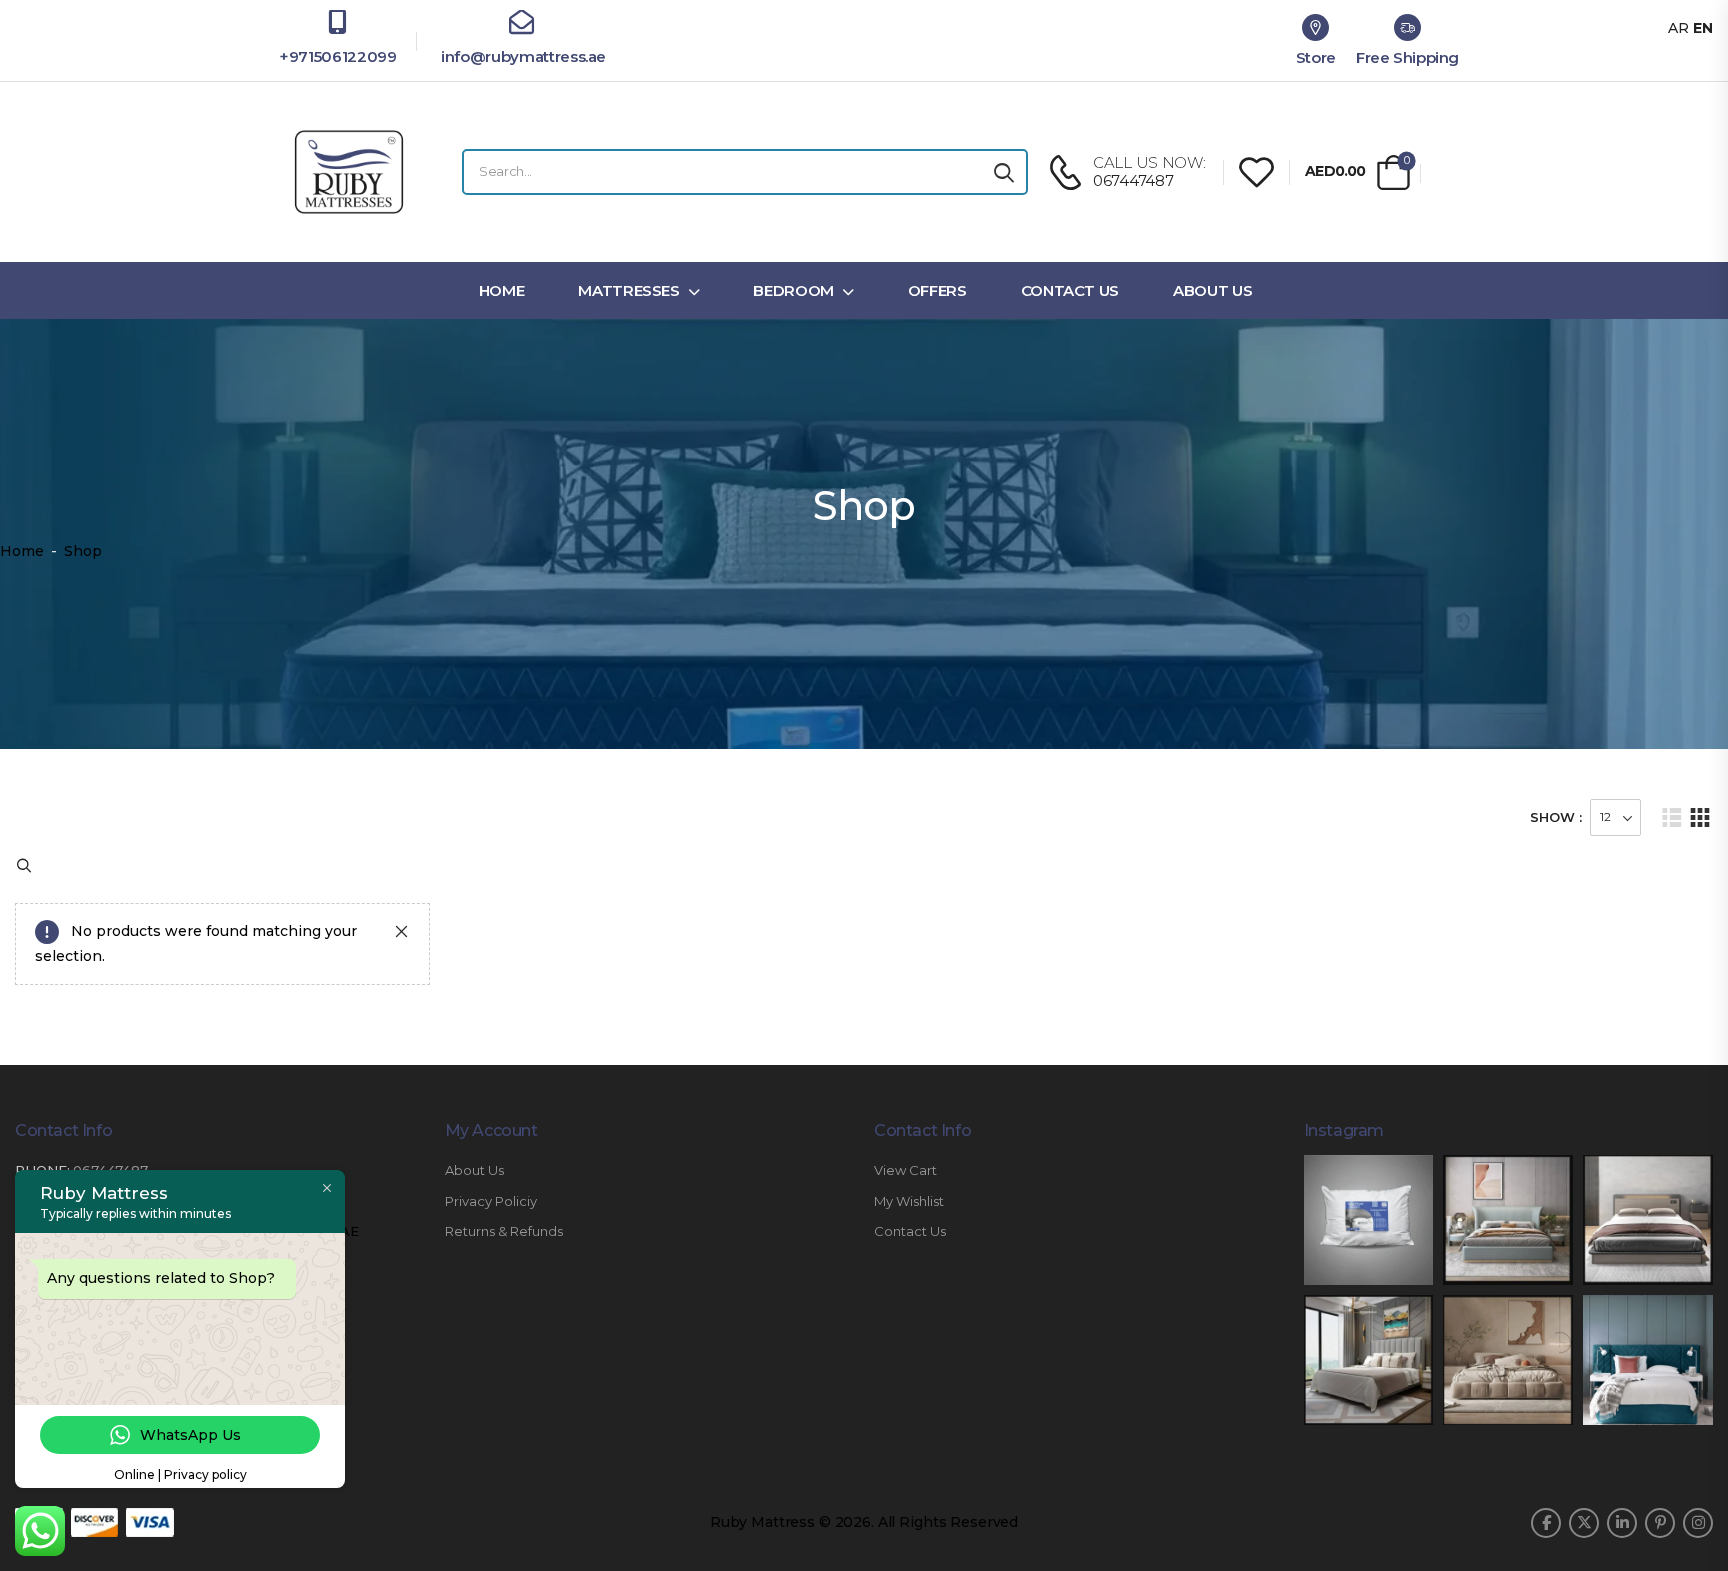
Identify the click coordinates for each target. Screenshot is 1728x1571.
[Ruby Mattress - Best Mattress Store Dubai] (349, 172)
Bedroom (793, 290)
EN (1703, 28)
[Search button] (1004, 172)
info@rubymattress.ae (521, 56)
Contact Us (1070, 290)
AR (1678, 28)
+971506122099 (337, 56)
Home (502, 290)
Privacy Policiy (491, 1201)
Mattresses (629, 290)
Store (1316, 57)
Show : (1556, 817)
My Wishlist (909, 1201)
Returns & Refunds (504, 1231)
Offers (937, 290)
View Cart (905, 1170)
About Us (1212, 290)
